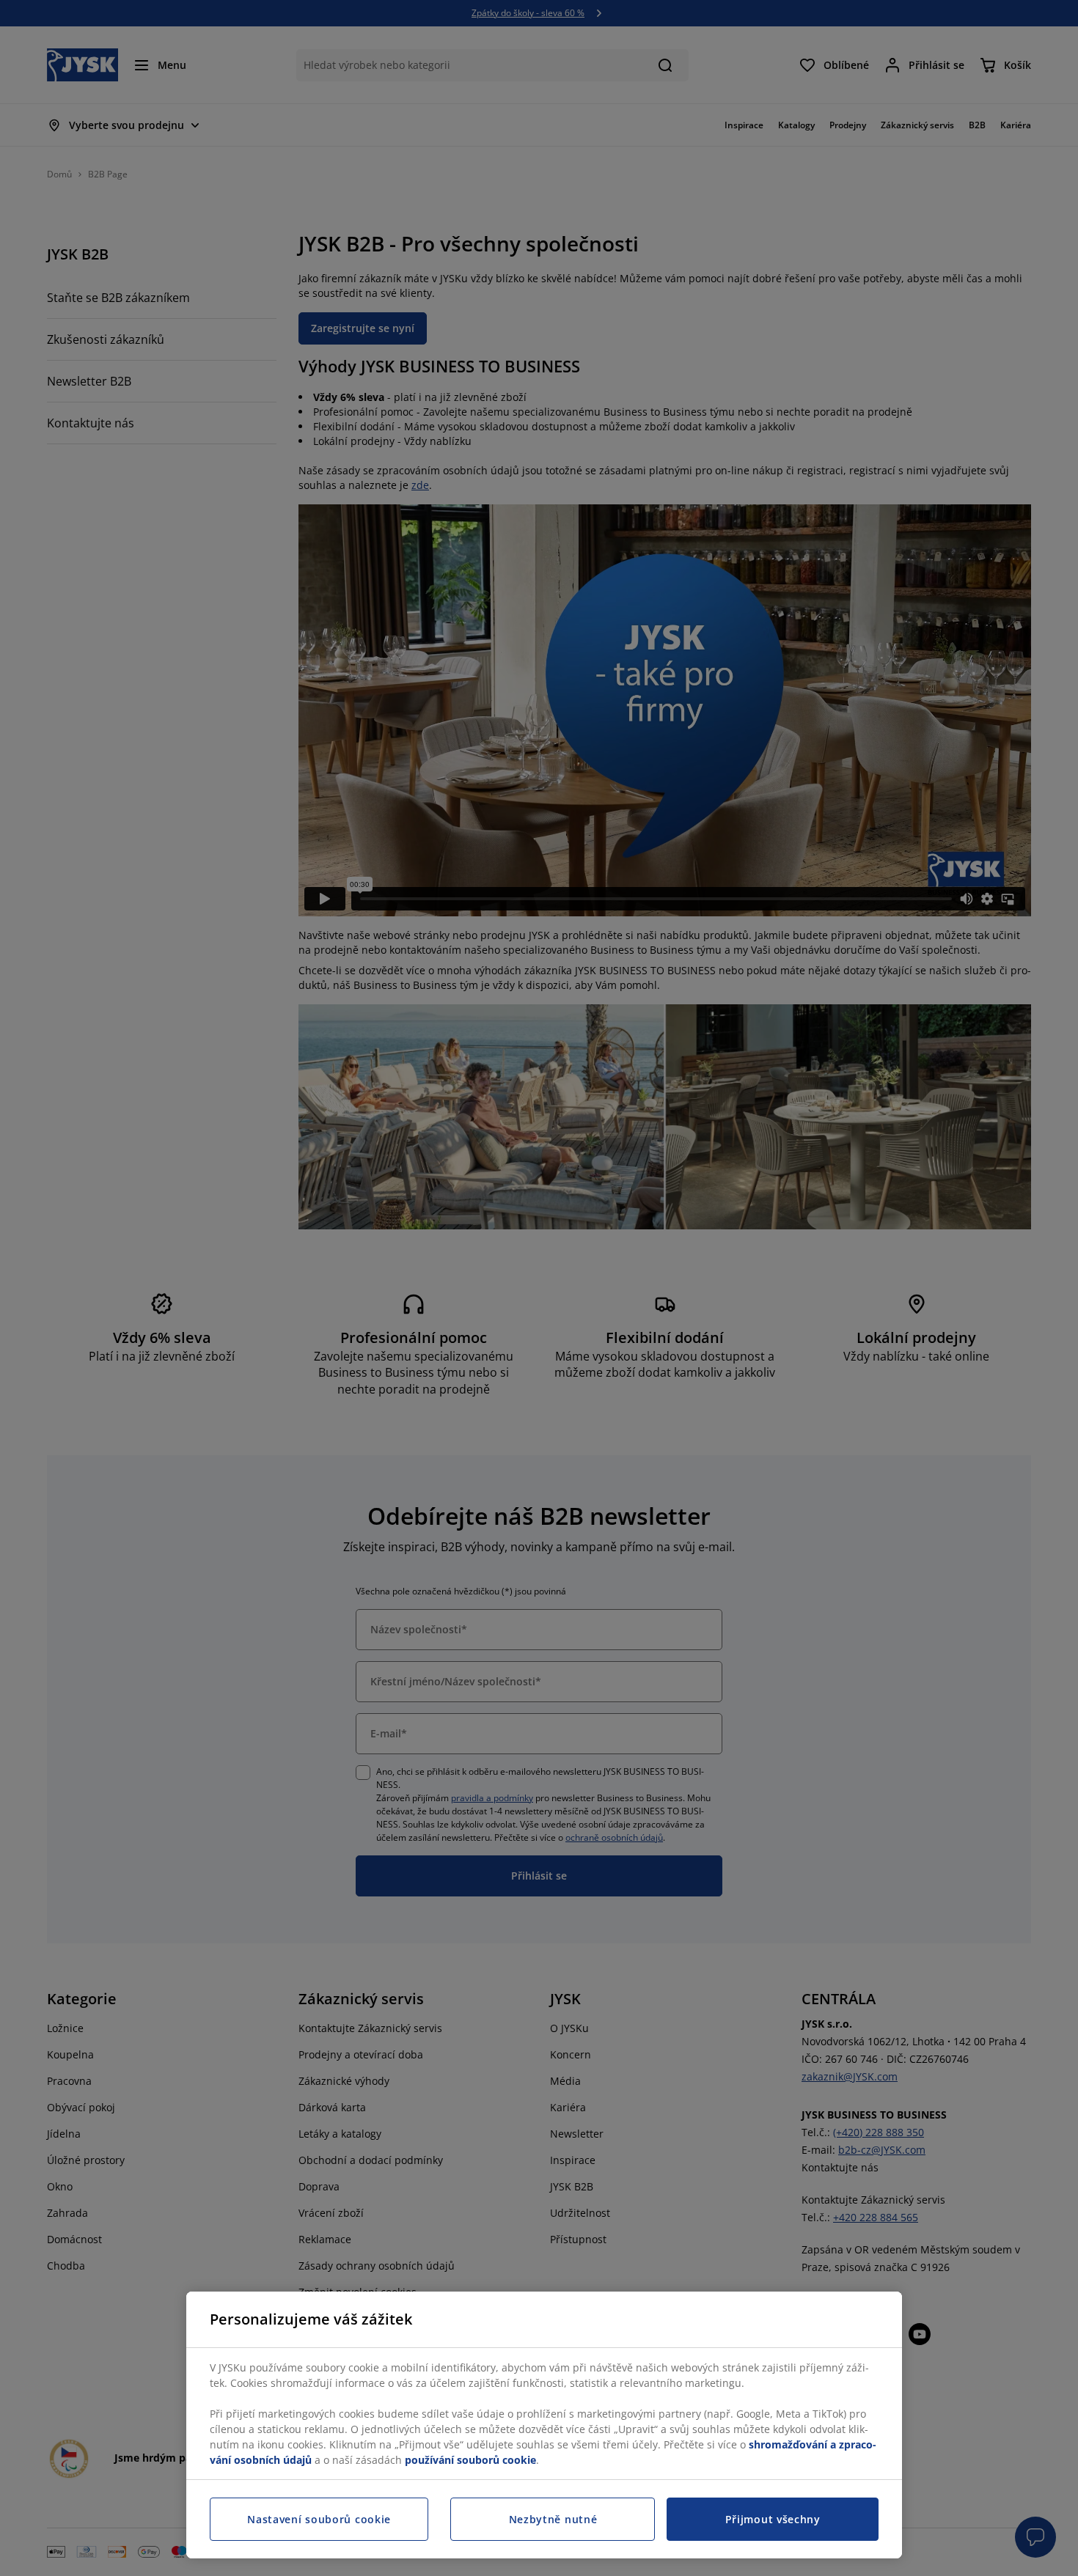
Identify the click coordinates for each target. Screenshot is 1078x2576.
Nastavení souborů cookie (319, 2519)
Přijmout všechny (773, 2519)
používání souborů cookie (470, 2460)
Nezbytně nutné (553, 2519)
